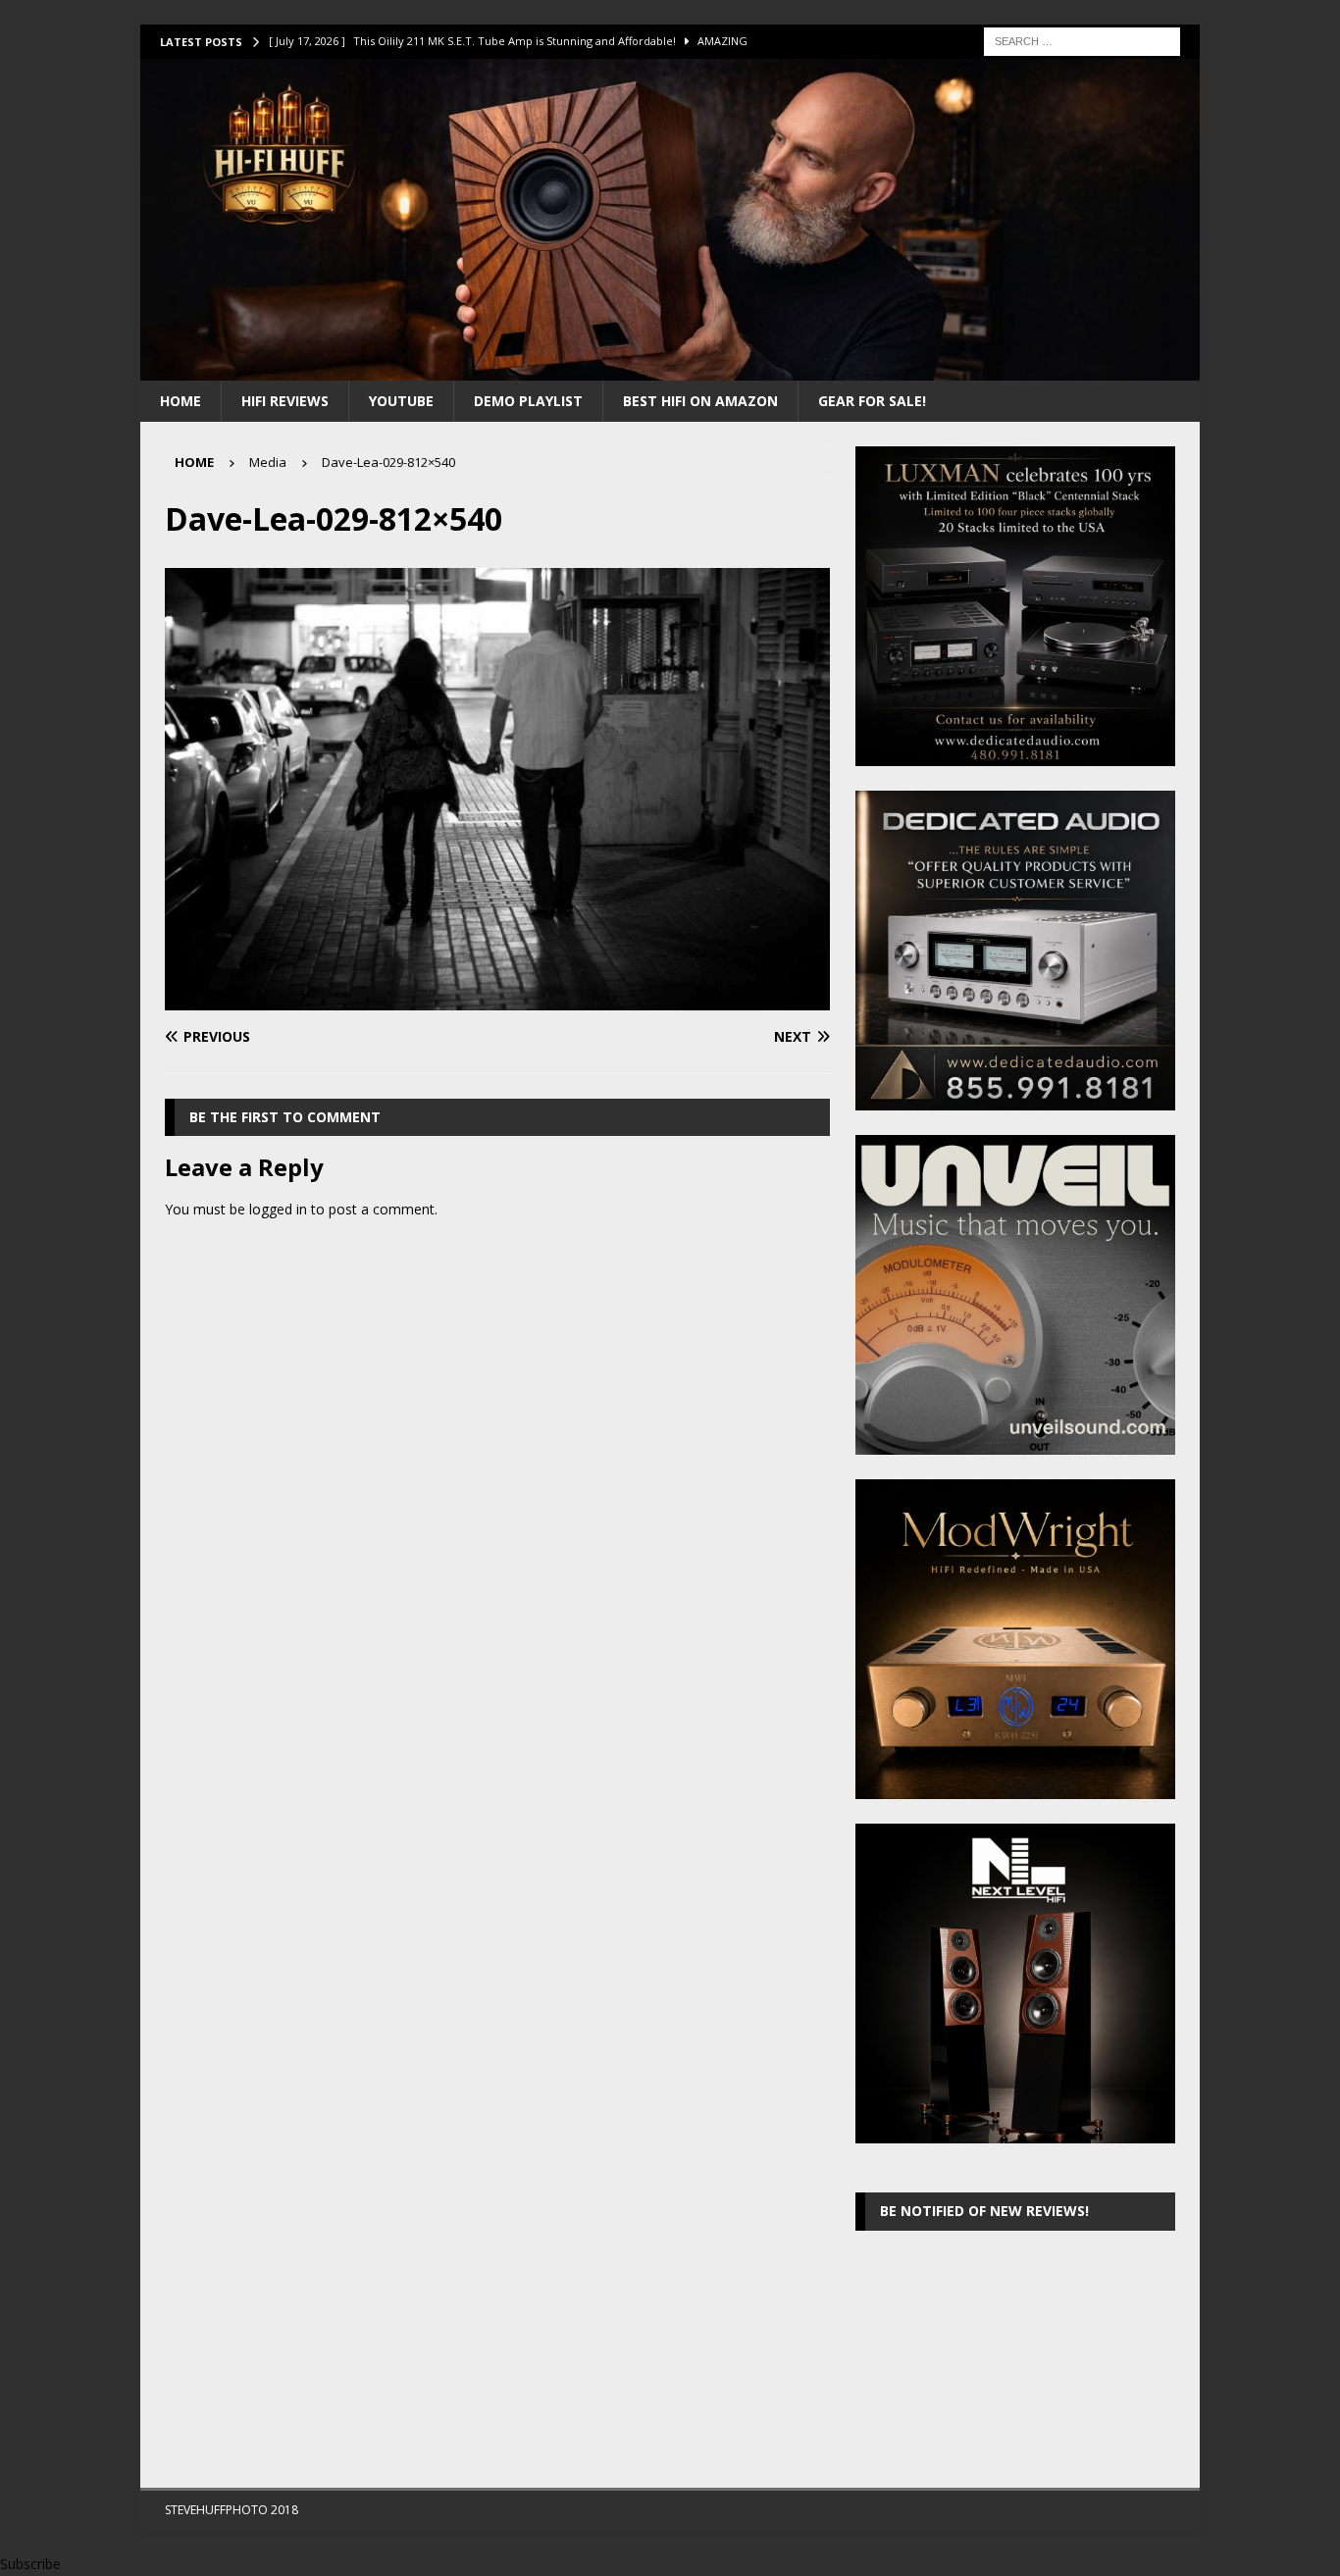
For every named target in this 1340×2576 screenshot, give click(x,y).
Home (180, 401)
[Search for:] (1082, 40)
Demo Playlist (528, 401)
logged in (278, 1209)
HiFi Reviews (285, 401)
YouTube (401, 401)
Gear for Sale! (872, 401)
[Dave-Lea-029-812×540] (497, 999)
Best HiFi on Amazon (700, 401)
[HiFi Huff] (670, 368)
